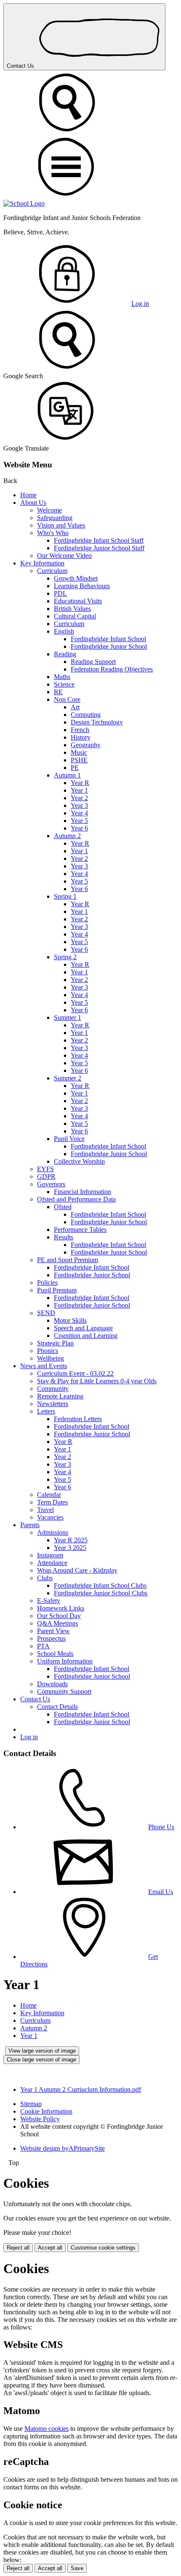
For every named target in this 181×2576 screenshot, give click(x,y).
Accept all (50, 2248)
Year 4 (79, 813)
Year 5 (79, 821)
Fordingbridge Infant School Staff (99, 540)
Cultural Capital (75, 616)
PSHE (79, 760)
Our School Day (59, 1616)
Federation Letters (78, 1419)
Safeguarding (55, 518)
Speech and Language (83, 1328)
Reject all (18, 2248)
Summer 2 (68, 1078)
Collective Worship (79, 1161)
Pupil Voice (69, 1139)
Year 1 (79, 790)
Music (79, 752)
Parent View (53, 1631)
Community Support (64, 1691)
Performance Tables (80, 1230)
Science (64, 684)
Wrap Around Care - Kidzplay (77, 1570)
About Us (33, 503)
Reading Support (93, 662)
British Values (72, 609)
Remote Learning (60, 1396)
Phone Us (161, 1827)
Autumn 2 (67, 836)
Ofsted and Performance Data (76, 1199)
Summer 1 (68, 1017)
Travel (45, 1510)
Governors (51, 1184)
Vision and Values (61, 525)
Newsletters (53, 1404)
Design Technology (97, 722)
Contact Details (57, 1707)
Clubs (45, 1578)
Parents (30, 1525)
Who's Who (53, 533)
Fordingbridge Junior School (109, 646)
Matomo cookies (47, 2429)
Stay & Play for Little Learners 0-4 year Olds (97, 1381)
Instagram (50, 1555)
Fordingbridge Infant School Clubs (100, 1585)
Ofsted (63, 1207)
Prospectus (51, 1638)
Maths (62, 677)
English (64, 631)
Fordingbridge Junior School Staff (99, 548)
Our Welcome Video (64, 556)
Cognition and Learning (86, 1336)
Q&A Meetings (57, 1623)
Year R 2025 (71, 1540)
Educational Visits (78, 601)
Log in (140, 304)
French (80, 730)
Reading (65, 654)
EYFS (45, 1169)
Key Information (42, 563)
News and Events (44, 1366)
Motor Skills (70, 1320)
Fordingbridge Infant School (108, 639)
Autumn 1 (67, 775)
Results (64, 1237)
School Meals (55, 1654)
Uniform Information (65, 1661)
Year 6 (79, 828)
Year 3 (79, 805)
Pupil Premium (57, 1290)
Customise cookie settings (103, 2248)
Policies (47, 1283)
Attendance (52, 1563)
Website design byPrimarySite (63, 2148)
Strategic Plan (55, 1343)
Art (75, 707)
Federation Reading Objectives (112, 669)
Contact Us (21, 66)
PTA (43, 1646)
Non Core (67, 699)
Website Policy (40, 2119)
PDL (60, 593)
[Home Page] (24, 203)
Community (53, 1389)
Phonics (48, 1351)
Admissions (53, 1532)
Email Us (161, 1892)
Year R (80, 783)
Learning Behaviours (82, 586)
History (81, 737)
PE (75, 768)
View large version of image (42, 2051)
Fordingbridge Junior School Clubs (101, 1593)
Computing (86, 715)
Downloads (52, 1684)
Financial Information (83, 1192)
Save (77, 2568)
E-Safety (49, 1601)
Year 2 (79, 798)
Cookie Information (46, 2111)
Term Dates (52, 1502)
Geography (86, 745)
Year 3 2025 (70, 1548)
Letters (46, 1411)
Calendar (49, 1495)
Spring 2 (65, 957)
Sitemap (31, 2104)
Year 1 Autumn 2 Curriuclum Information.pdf (81, 2089)
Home (28, 495)
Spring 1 (65, 896)
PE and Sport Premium (68, 1260)
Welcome (49, 510)
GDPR (46, 1177)
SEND (46, 1313)
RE (58, 692)
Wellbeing (51, 1358)
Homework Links (61, 1608)
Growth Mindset (76, 578)
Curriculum (52, 571)
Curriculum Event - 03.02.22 (75, 1373)
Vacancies (50, 1517)
